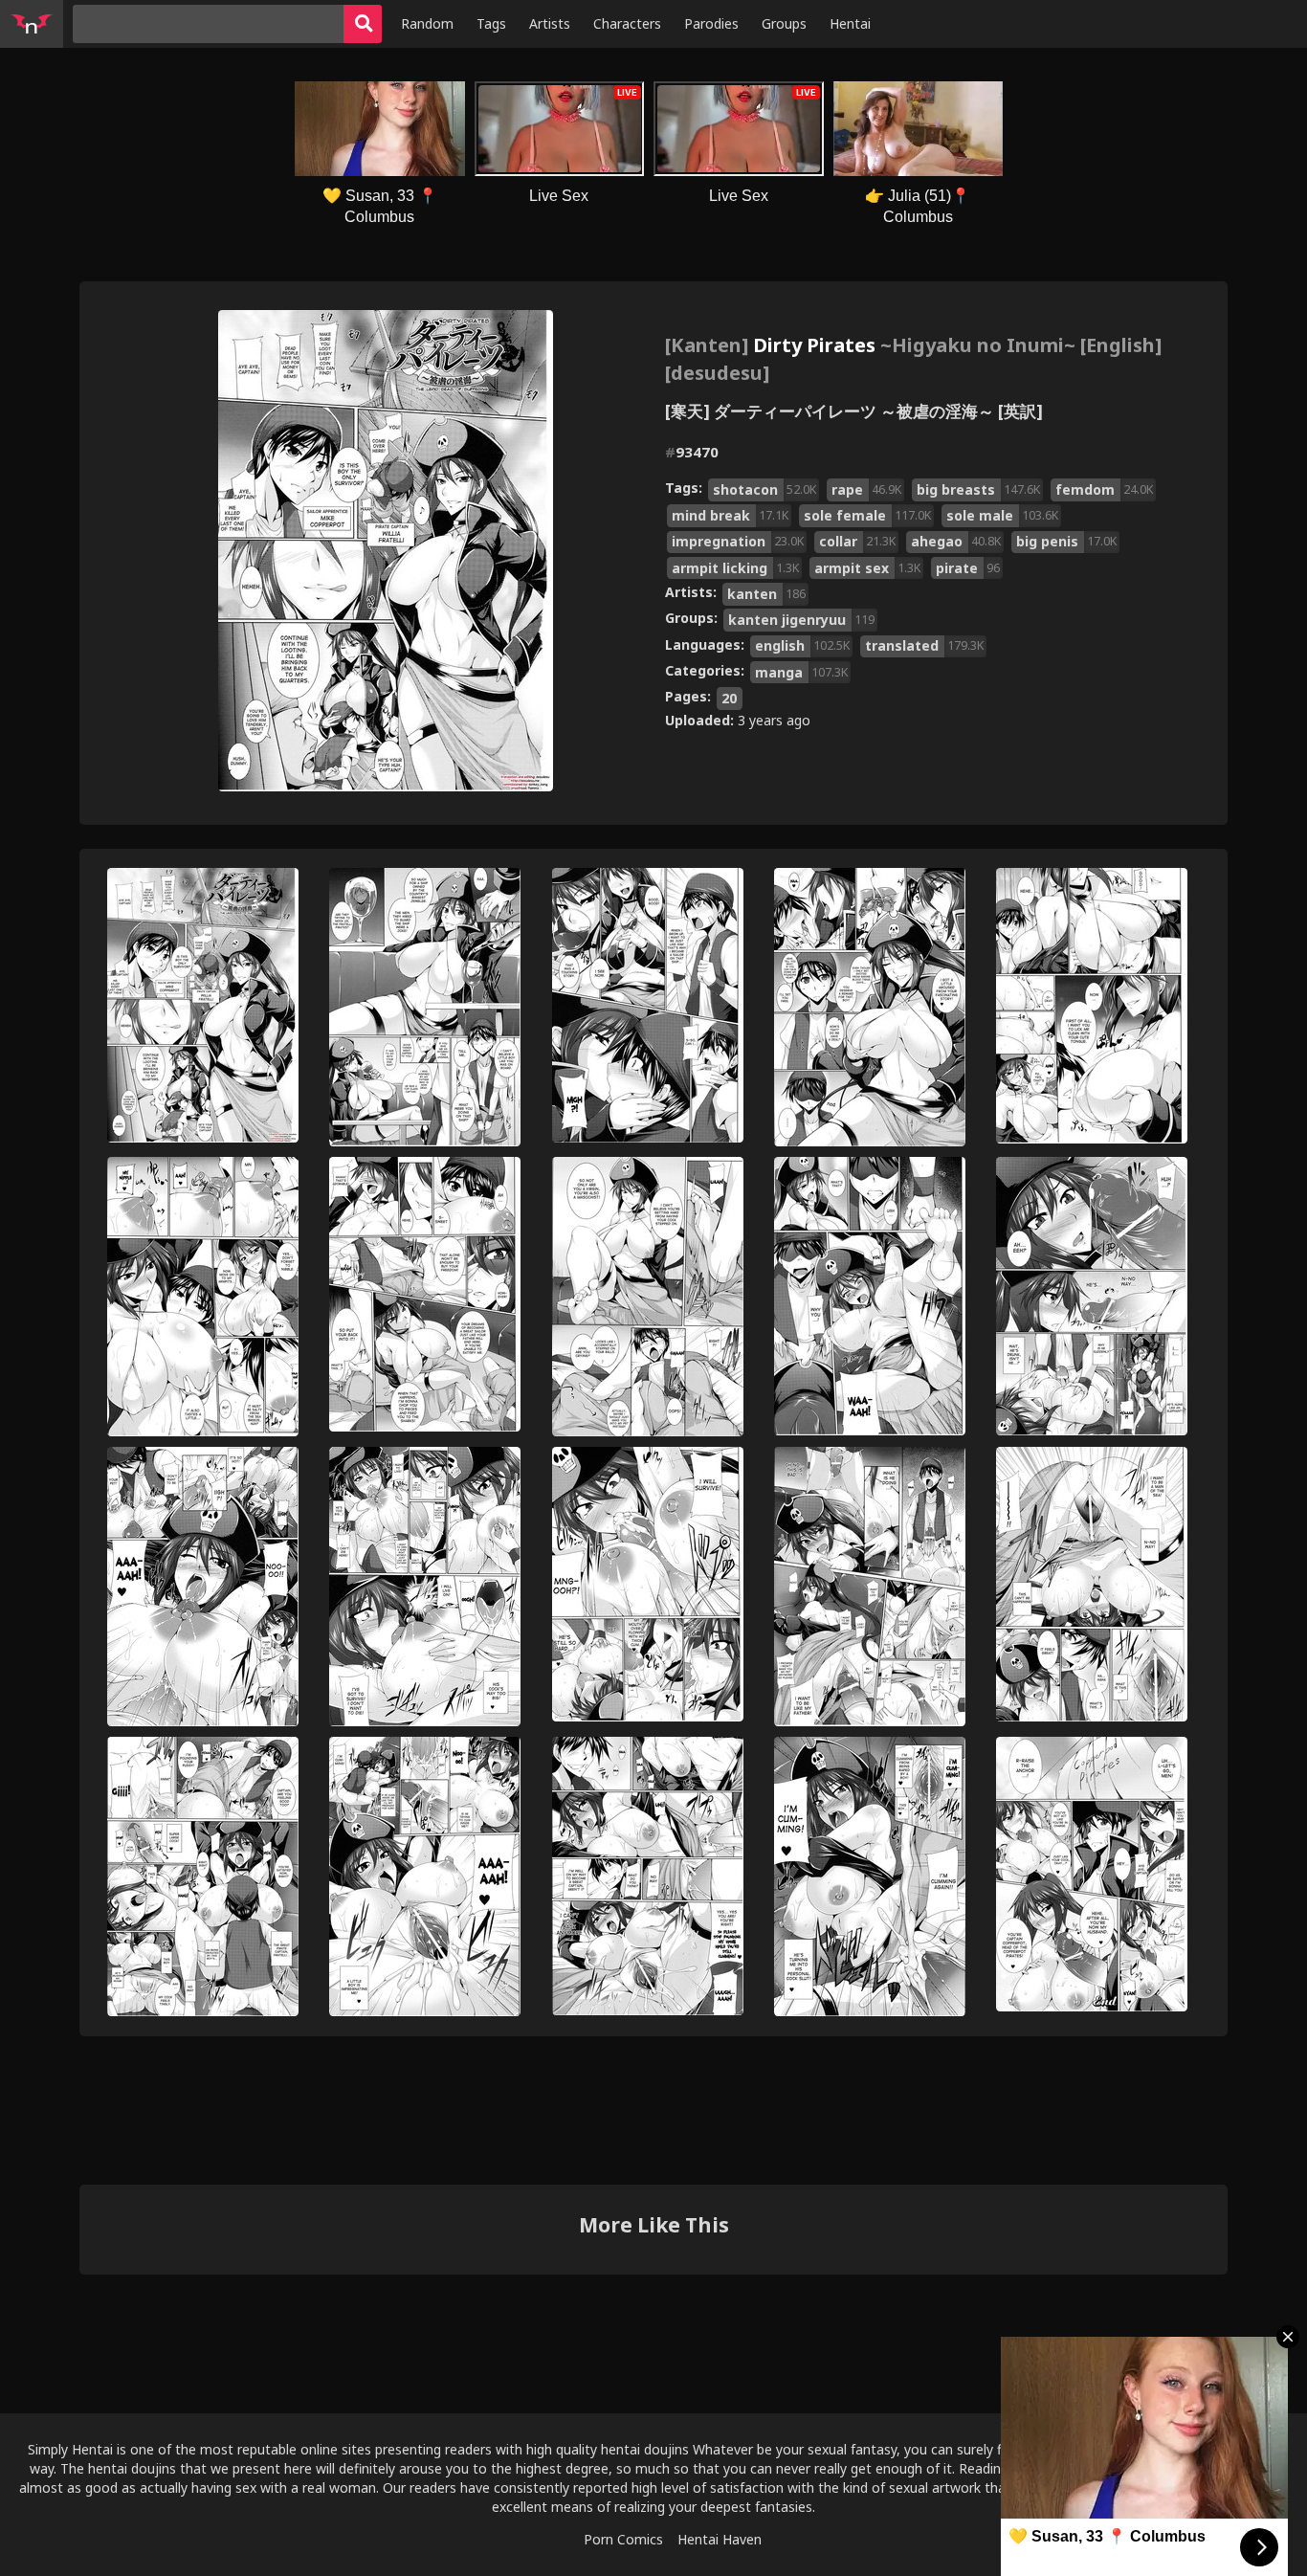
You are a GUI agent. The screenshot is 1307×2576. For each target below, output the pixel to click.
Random (427, 23)
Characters (627, 23)
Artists (550, 23)
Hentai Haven (720, 2539)
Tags (491, 23)
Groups (784, 23)
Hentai (850, 23)
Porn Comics (623, 2539)
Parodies (711, 23)
